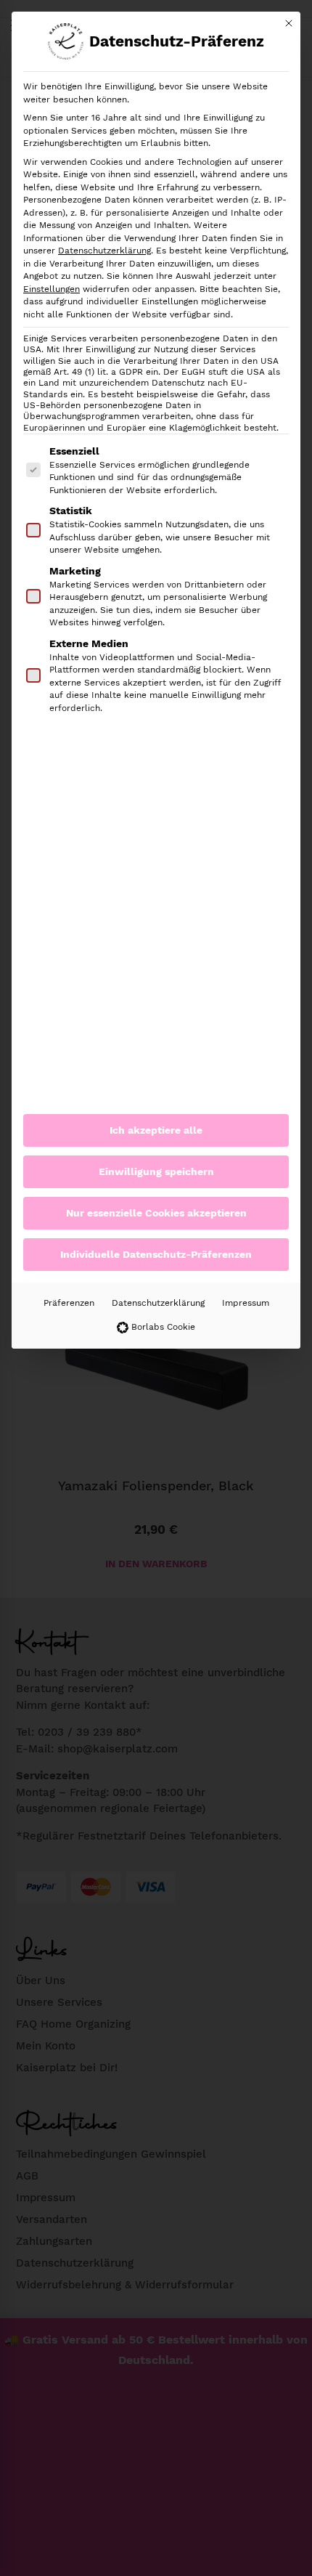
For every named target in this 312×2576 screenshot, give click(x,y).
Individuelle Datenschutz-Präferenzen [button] (156, 1254)
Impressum (246, 1303)
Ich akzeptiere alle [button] (156, 1130)
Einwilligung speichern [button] (156, 1171)
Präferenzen (69, 1303)
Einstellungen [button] (52, 289)
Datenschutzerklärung (104, 251)
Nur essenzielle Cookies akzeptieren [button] (156, 1213)
